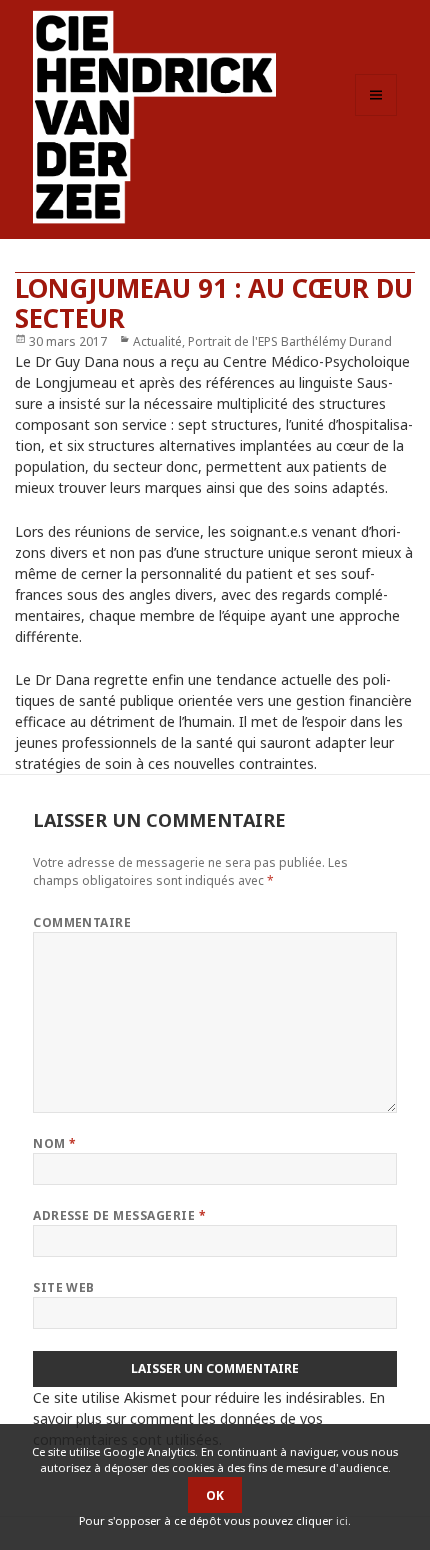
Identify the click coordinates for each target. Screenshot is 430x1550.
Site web (64, 1287)
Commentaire (82, 922)
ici (342, 1520)
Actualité (157, 341)
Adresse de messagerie (119, 1215)
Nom (54, 1143)
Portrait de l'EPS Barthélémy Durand (290, 341)
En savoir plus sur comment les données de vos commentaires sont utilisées (209, 1418)
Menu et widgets (376, 115)
